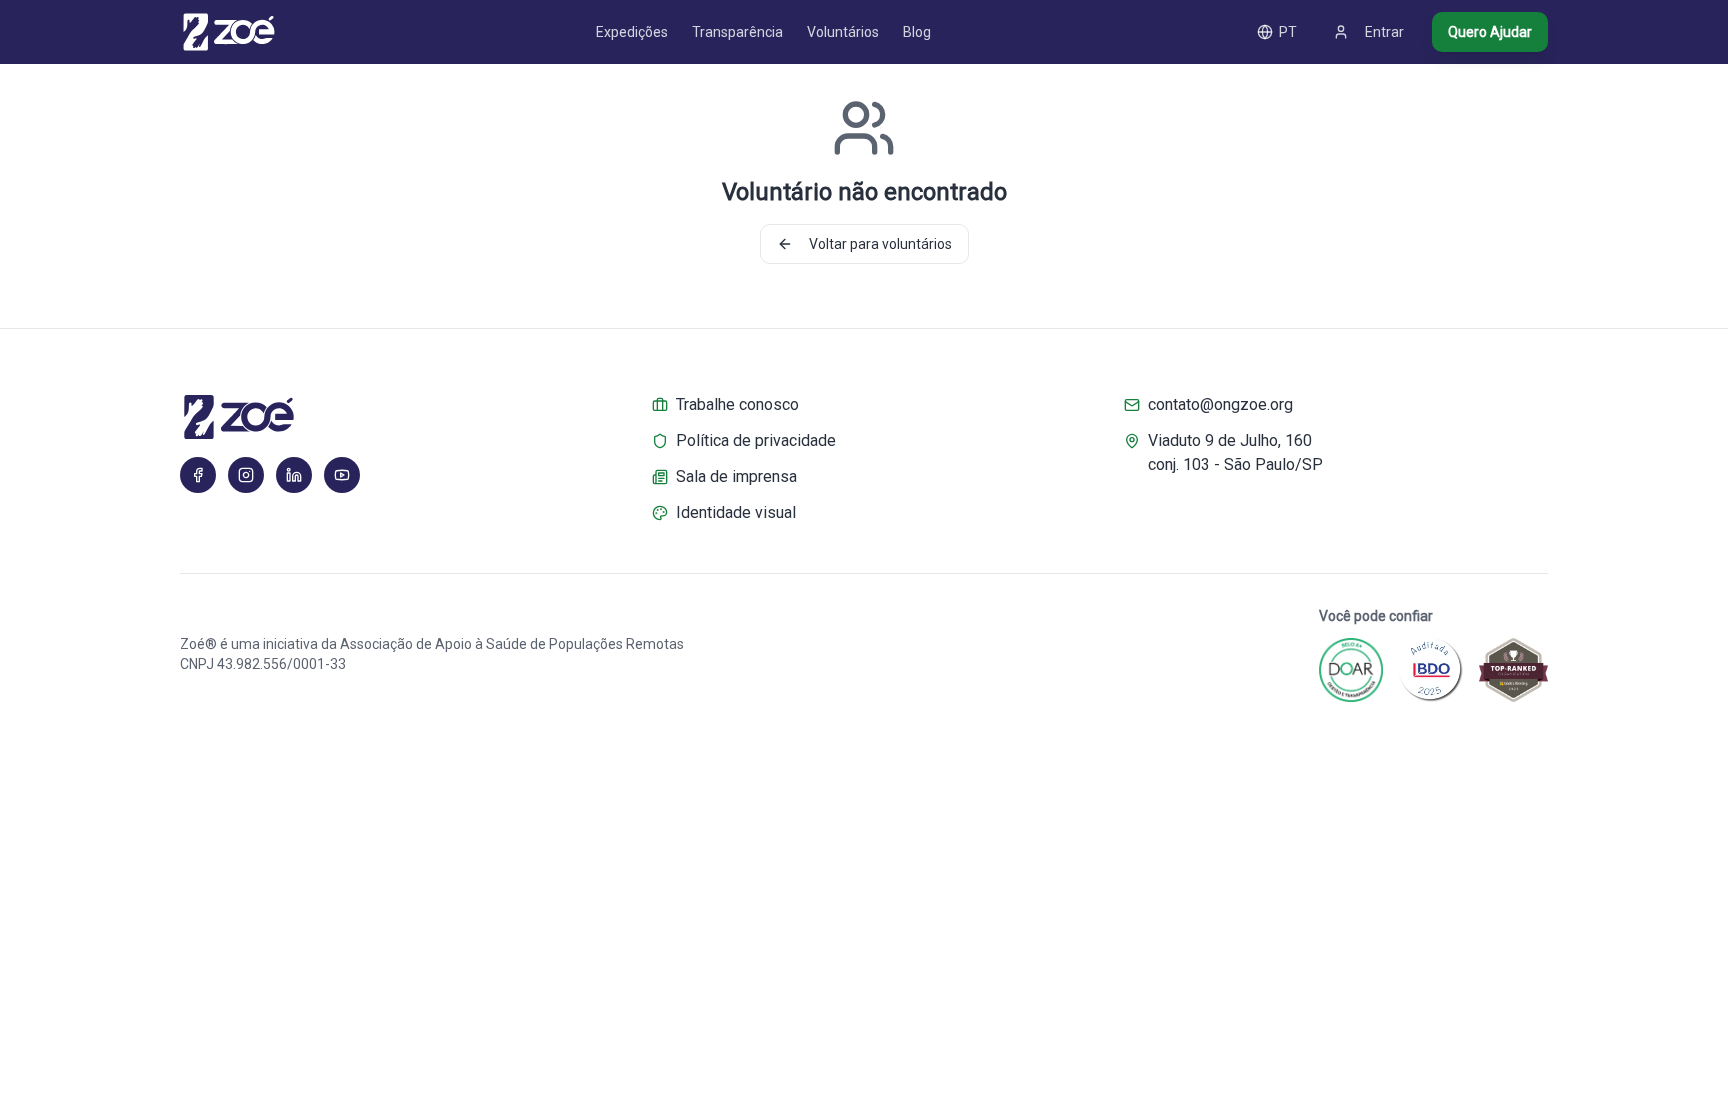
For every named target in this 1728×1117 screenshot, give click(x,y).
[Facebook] (198, 475)
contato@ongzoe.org (1220, 404)
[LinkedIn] (294, 475)
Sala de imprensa (736, 476)
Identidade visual (736, 512)
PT (1288, 32)
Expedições (632, 32)
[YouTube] (342, 475)
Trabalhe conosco (737, 404)
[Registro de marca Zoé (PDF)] (392, 417)
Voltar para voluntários (880, 244)
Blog (917, 32)
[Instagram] (246, 475)
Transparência (737, 32)
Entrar (1384, 32)
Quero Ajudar (1490, 32)
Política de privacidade (756, 440)
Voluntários (843, 32)
